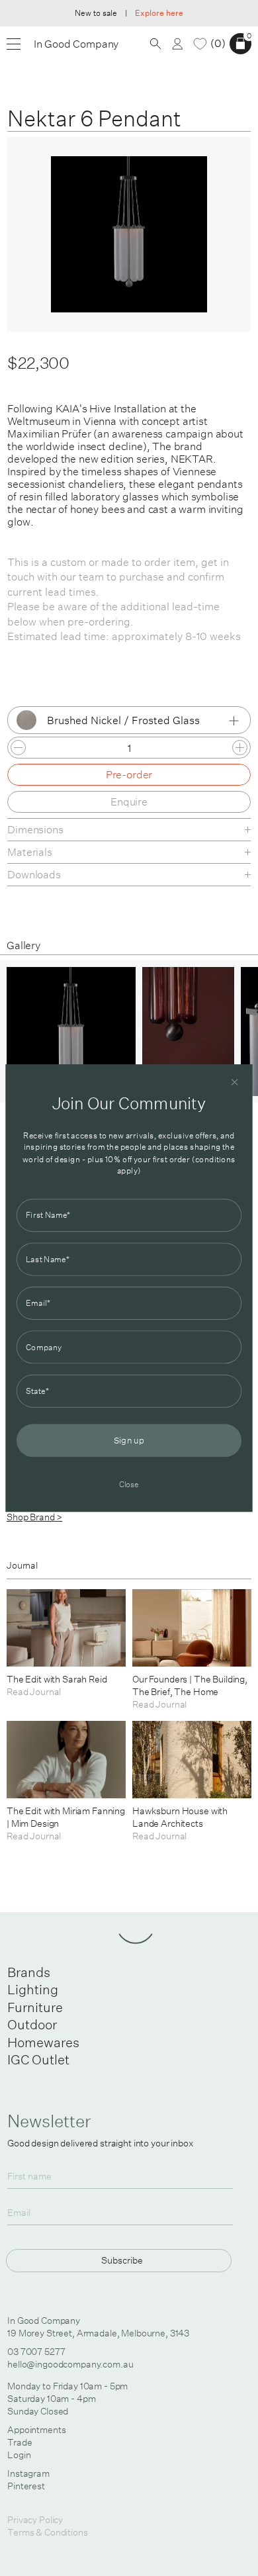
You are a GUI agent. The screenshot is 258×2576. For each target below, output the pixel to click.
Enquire (129, 802)
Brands (29, 1972)
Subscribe (122, 2260)
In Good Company (76, 44)
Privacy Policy (35, 2520)
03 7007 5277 (36, 2352)
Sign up (129, 1441)
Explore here (159, 13)
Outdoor (32, 2024)
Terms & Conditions (47, 2532)
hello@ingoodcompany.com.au (70, 2364)
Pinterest (26, 2486)
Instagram (28, 2473)
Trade (20, 2442)
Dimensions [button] (35, 829)
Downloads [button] (34, 874)
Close (129, 1484)
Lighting (33, 1989)
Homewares (43, 2042)
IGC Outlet (38, 2059)
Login (19, 2455)
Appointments (36, 2430)
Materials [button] (30, 852)
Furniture (35, 2007)
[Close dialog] (235, 1082)
